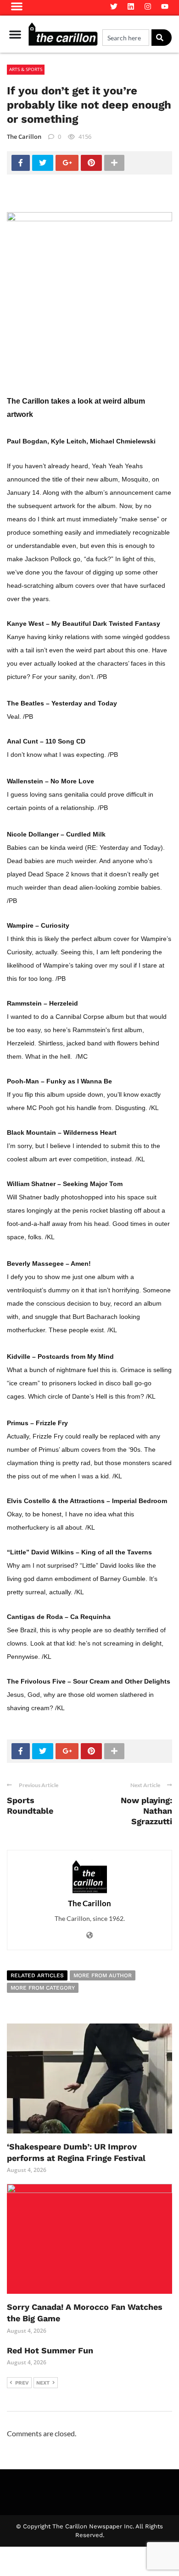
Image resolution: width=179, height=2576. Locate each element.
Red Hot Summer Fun (50, 2350)
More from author (103, 1975)
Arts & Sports (26, 69)
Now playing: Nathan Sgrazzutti (146, 1811)
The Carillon (24, 137)
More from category (43, 1988)
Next (43, 2383)
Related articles (37, 1975)
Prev (22, 2383)
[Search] (162, 38)
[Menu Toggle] (15, 34)
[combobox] (126, 38)
